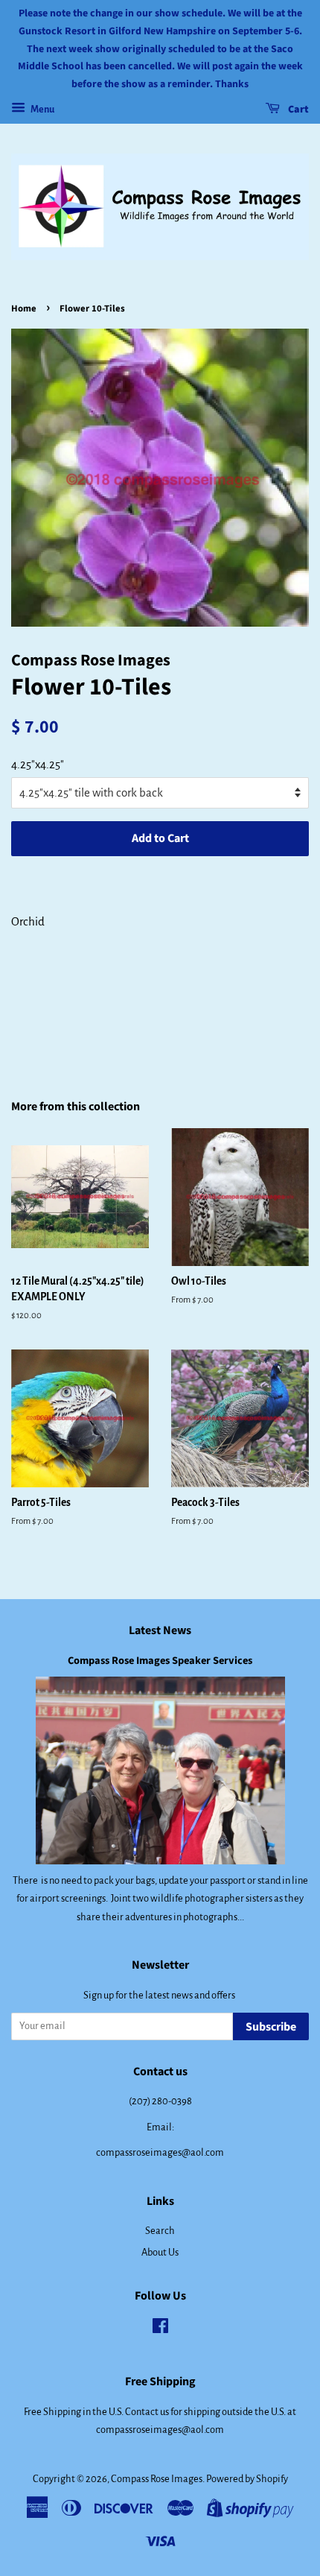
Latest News (160, 1630)
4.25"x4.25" (38, 764)
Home (24, 308)
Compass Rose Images (157, 2479)
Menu (42, 110)
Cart (297, 110)
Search (160, 2231)
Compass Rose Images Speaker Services (160, 1661)
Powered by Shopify (247, 2479)
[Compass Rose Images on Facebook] (160, 2329)
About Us (160, 2252)
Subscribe (271, 2027)
